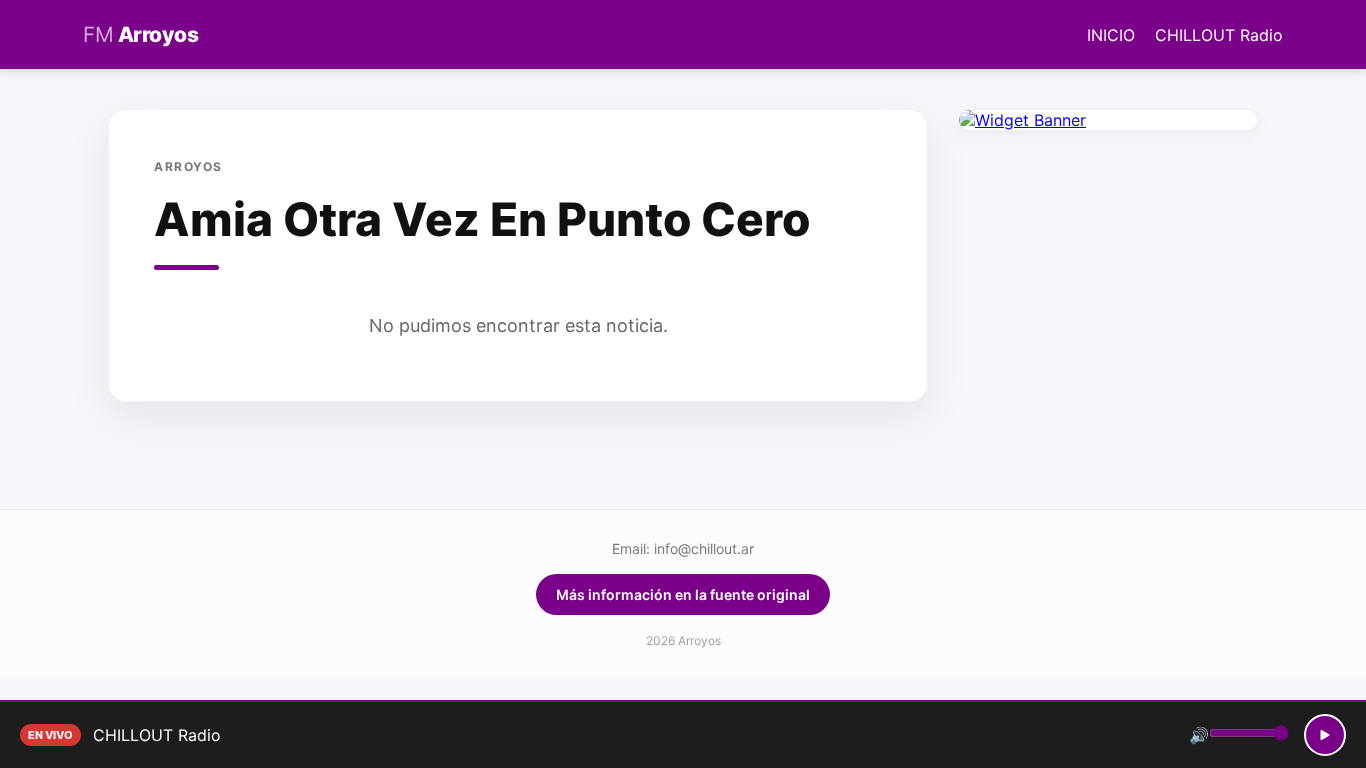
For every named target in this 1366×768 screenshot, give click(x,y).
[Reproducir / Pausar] (1325, 735)
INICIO (1111, 35)
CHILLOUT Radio (1219, 35)
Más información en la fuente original (683, 594)
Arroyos (140, 34)
